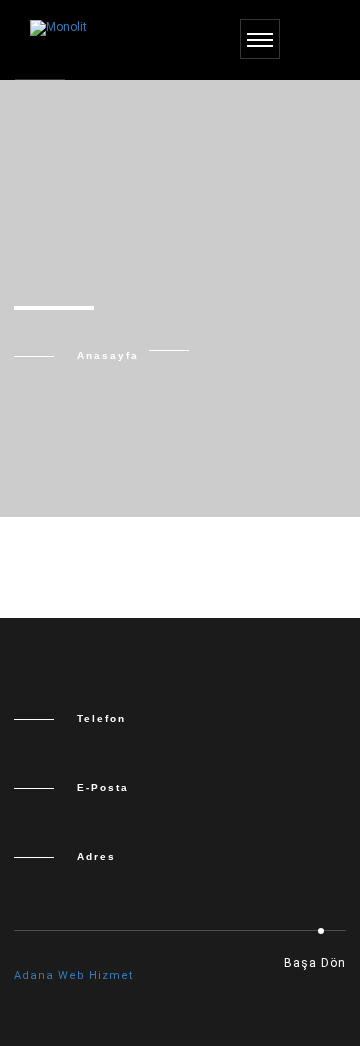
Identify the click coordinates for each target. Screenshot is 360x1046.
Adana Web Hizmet (73, 975)
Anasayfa (108, 355)
